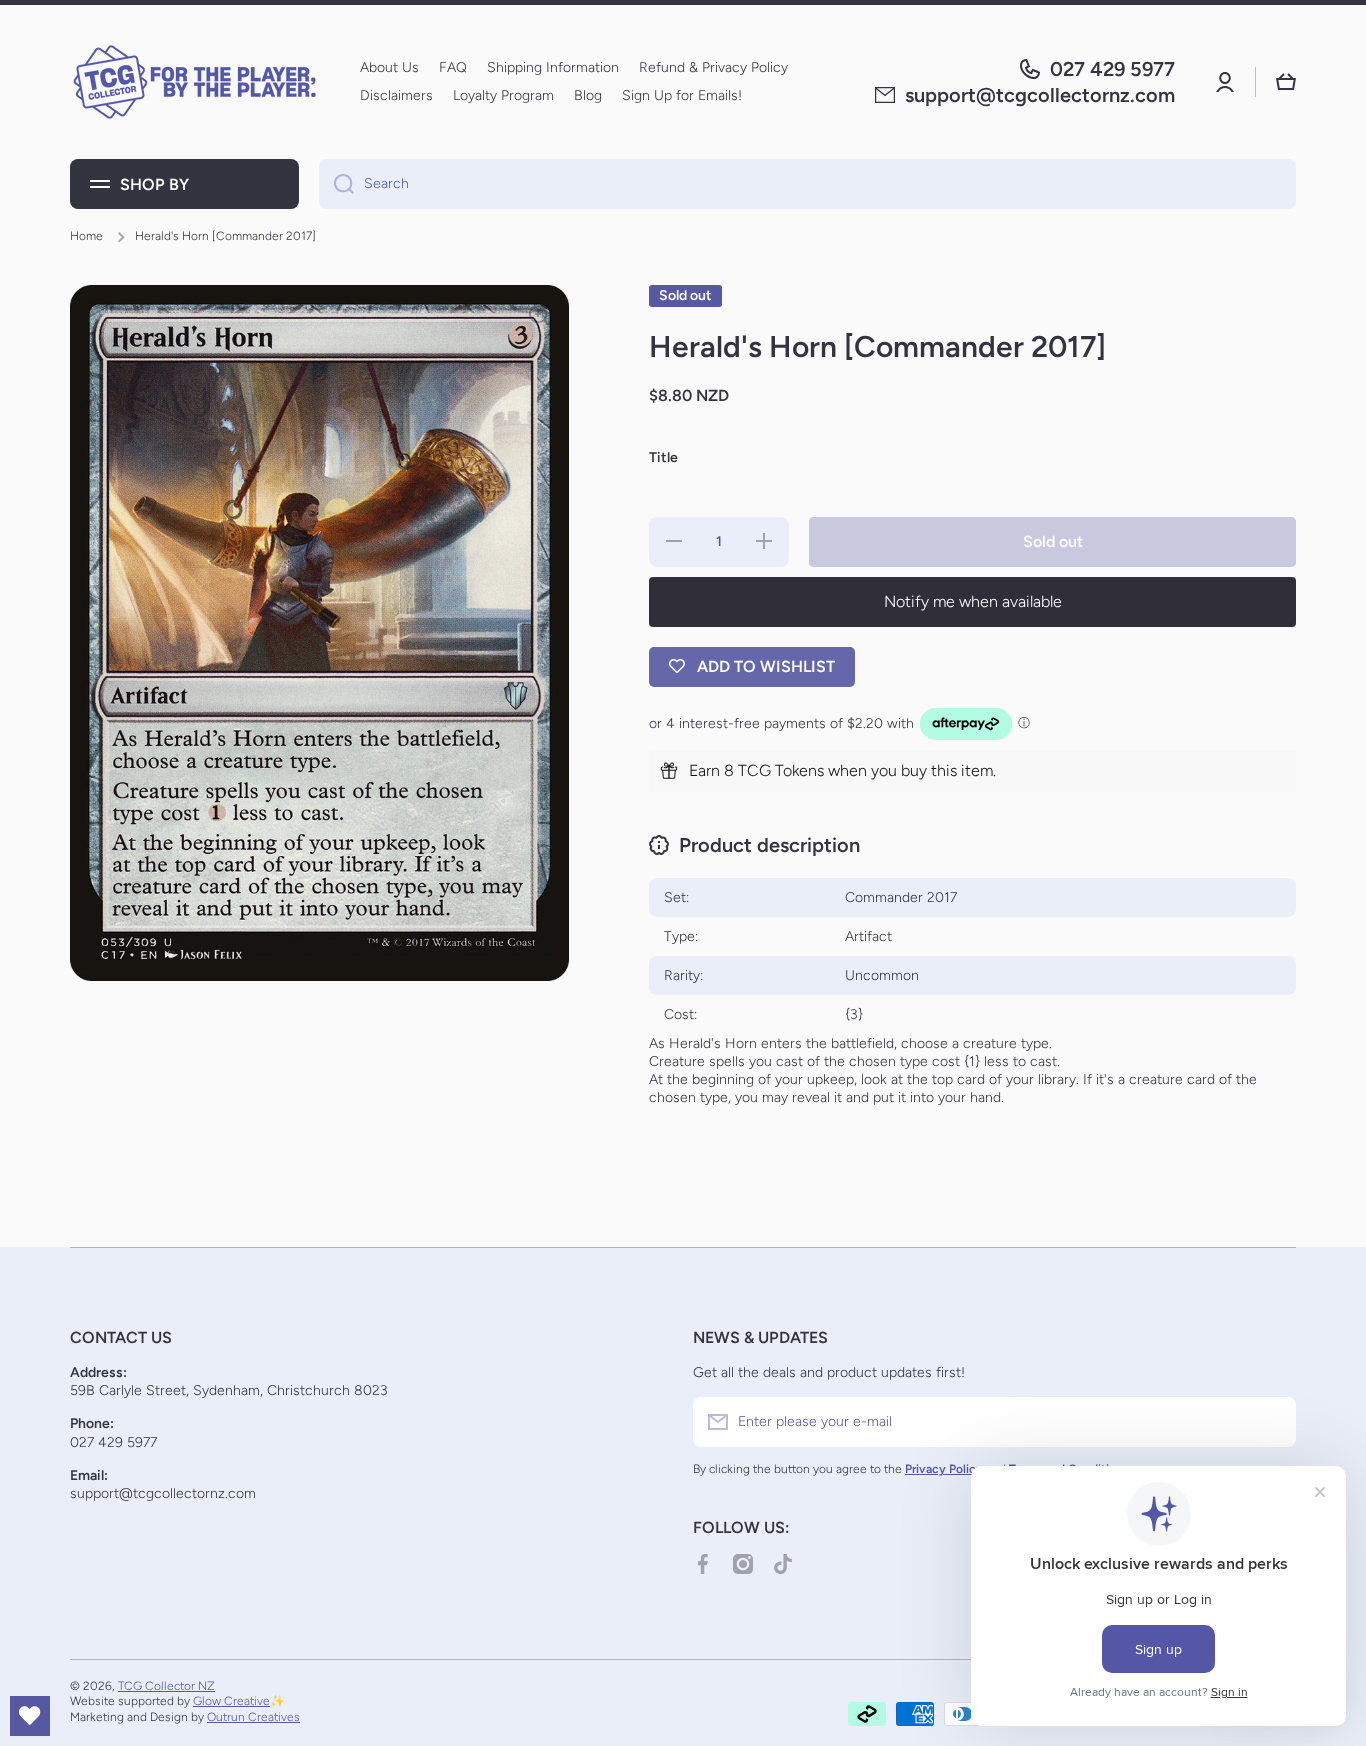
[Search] (336, 184)
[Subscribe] (1271, 1422)
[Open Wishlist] (30, 1716)
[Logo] (195, 82)
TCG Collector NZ (166, 1686)
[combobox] (807, 184)
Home (86, 236)
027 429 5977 (1112, 69)
